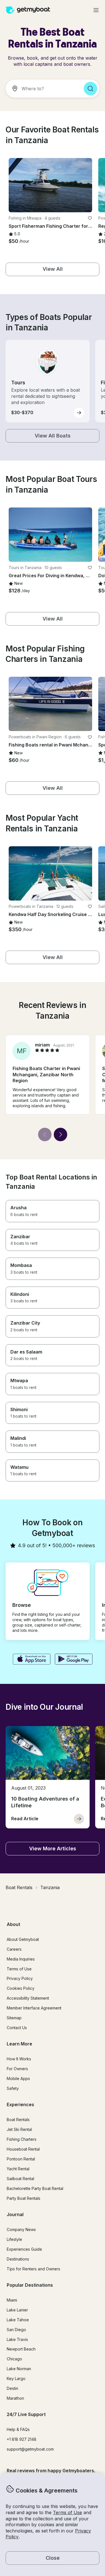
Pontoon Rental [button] (21, 2159)
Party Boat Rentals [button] (24, 2198)
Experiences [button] (20, 2104)
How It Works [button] (19, 2059)
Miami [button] (12, 2300)
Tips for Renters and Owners (33, 2269)
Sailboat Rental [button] (20, 2179)
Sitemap (14, 2018)
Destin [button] (12, 2388)
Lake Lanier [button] (17, 2310)
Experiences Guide (24, 2249)
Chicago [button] (14, 2359)
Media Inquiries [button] (21, 1959)
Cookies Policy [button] (21, 1988)
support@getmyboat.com (30, 2449)
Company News (21, 2229)
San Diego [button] (16, 2330)
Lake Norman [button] (19, 2369)
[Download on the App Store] (32, 1660)
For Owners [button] (17, 2069)
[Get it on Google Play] (74, 1660)
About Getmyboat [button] (23, 1939)
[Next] (60, 1134)
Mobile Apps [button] (18, 2078)
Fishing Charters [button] (22, 2139)
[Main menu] (96, 10)
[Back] (45, 1134)
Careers (14, 1949)
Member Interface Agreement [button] (34, 2008)
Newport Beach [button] (21, 2349)
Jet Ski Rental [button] (19, 2129)
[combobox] (42, 89)
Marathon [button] (15, 2398)
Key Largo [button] (16, 2378)
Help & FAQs (18, 2429)
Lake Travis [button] (17, 2339)
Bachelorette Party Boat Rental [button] (35, 2188)
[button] (50, 185)
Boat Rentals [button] (18, 2120)
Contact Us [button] (17, 2028)
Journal (15, 2214)
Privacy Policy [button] (20, 1978)
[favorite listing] (90, 218)
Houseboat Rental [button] (23, 2149)
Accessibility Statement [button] (28, 1998)
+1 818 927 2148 (22, 2439)
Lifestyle (14, 2239)
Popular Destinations (30, 2285)
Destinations (18, 2259)
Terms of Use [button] (67, 2512)
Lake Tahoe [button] (18, 2320)
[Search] (90, 89)
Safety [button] (13, 2088)
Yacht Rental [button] (18, 2169)
